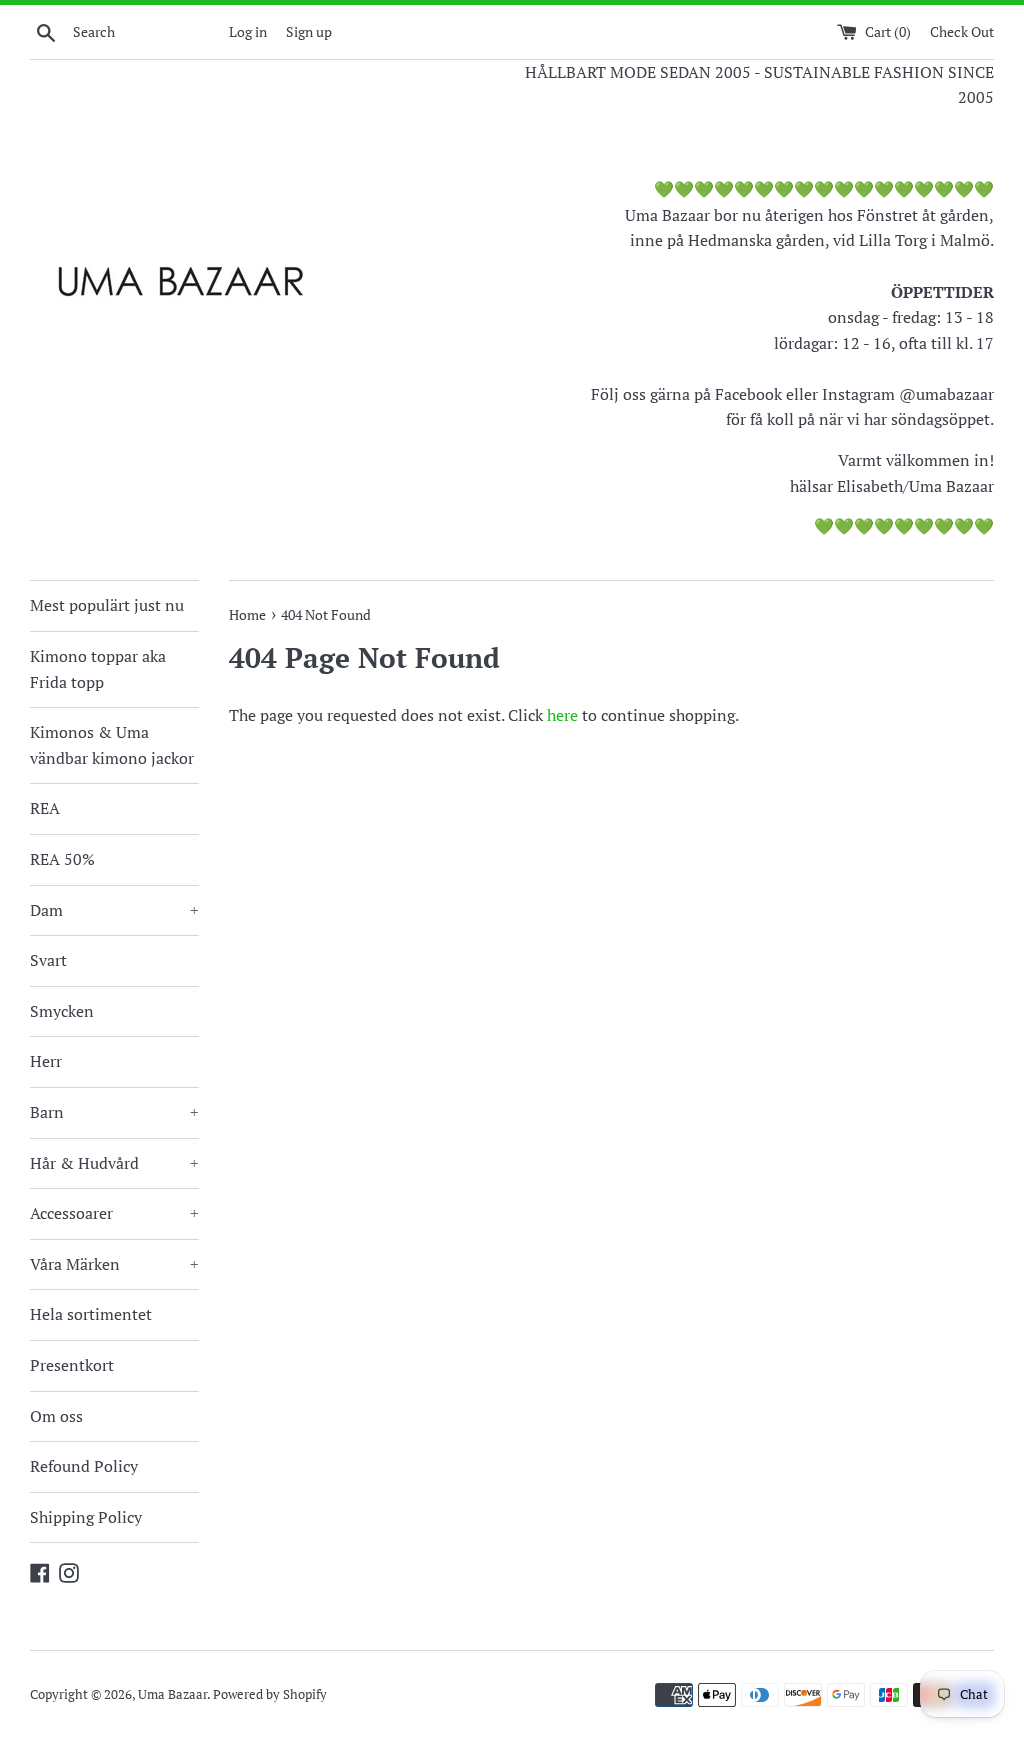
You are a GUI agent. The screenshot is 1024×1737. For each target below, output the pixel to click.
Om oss (56, 1416)
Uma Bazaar (172, 1694)
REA (45, 808)
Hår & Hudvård (114, 1163)
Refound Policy (84, 1466)
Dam (114, 910)
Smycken (62, 1011)
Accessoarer (114, 1213)
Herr (46, 1061)
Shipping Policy (86, 1517)
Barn (114, 1112)
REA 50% (62, 859)
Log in (248, 31)
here (562, 715)
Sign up (309, 31)
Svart (48, 960)
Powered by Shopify (270, 1694)
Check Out (962, 31)
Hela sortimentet (91, 1314)
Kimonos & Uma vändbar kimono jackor (112, 745)
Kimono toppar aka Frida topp (98, 669)
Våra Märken (114, 1264)
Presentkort (72, 1365)
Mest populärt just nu (107, 605)
